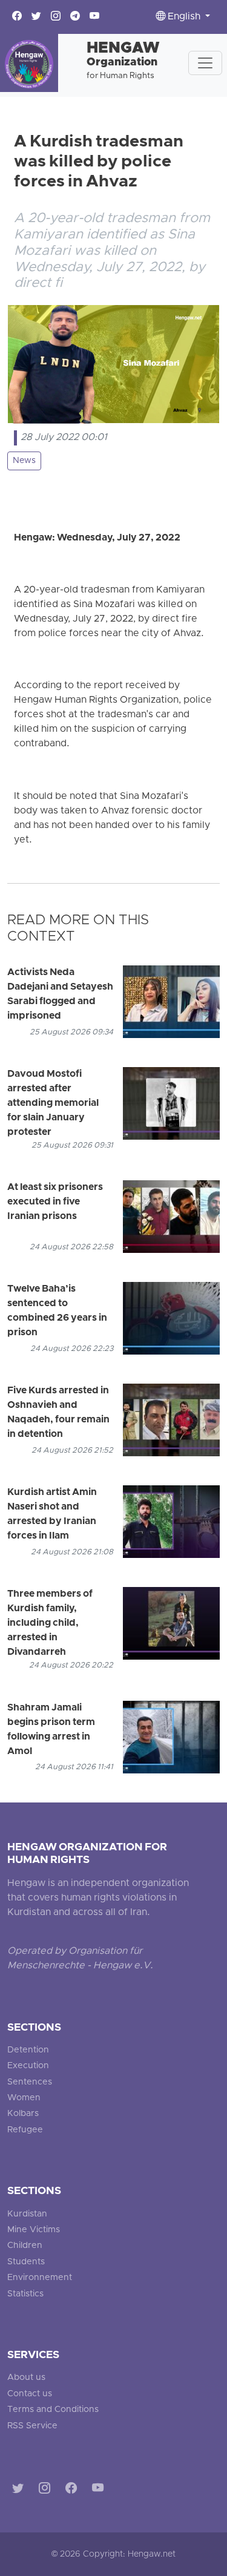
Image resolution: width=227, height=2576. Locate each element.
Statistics (25, 2294)
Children (25, 2246)
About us (26, 2378)
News (24, 461)
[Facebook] (74, 2490)
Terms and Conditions (53, 2410)
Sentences (30, 2082)
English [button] (184, 17)
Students (26, 2262)
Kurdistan (27, 2214)
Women (24, 2098)
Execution (28, 2066)
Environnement (40, 2278)
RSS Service (32, 2426)
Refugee (25, 2130)
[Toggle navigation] (205, 63)
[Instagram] (47, 2490)
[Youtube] (100, 2490)
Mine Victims (34, 2230)
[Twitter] (20, 2490)
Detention (28, 2050)
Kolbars (23, 2114)
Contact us (30, 2394)
